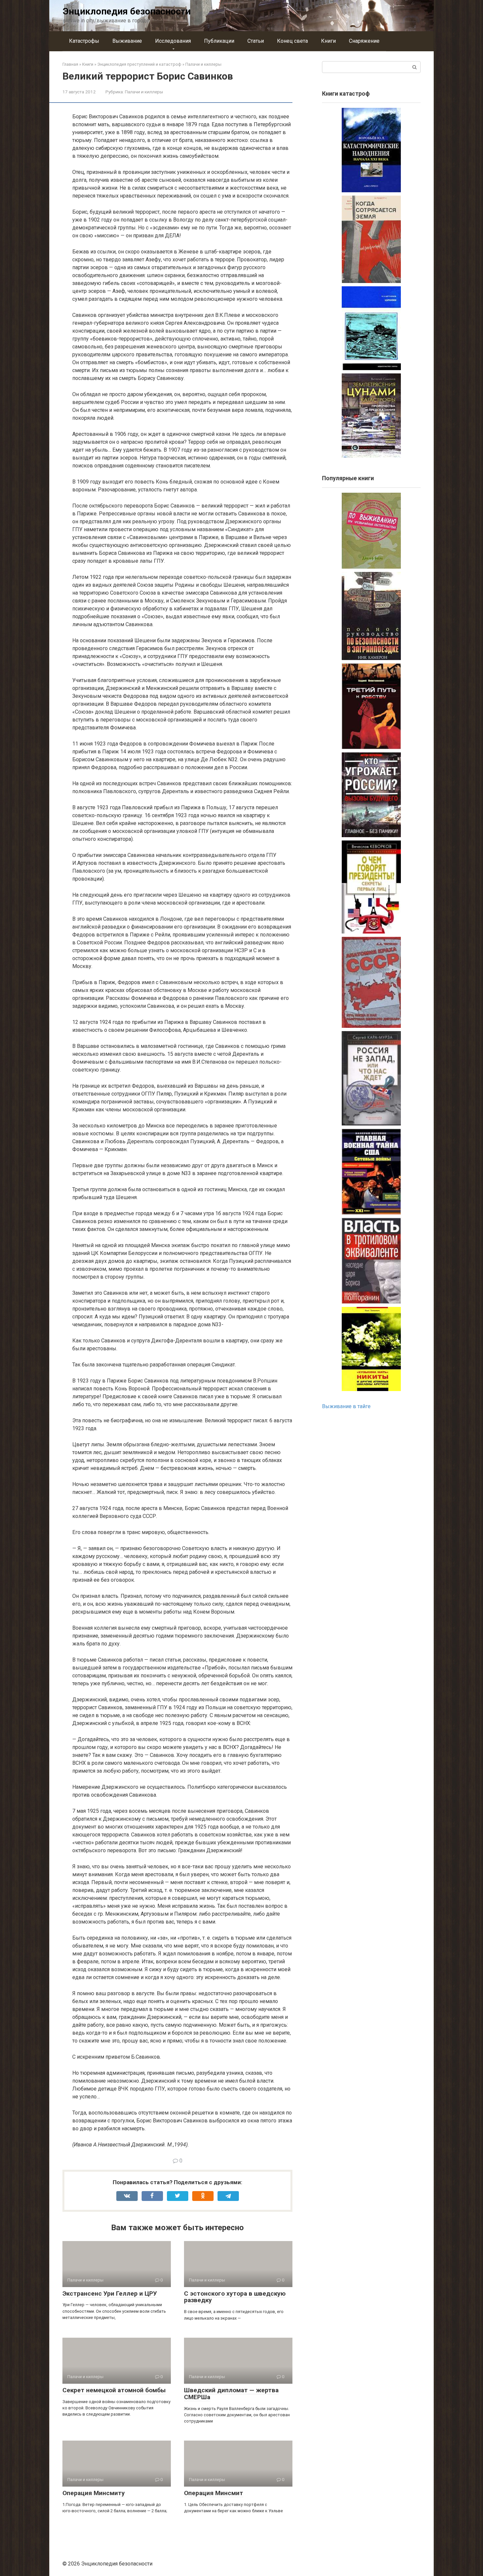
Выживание (127, 41)
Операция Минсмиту (94, 2493)
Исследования (173, 41)
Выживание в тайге (346, 1406)
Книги (328, 41)
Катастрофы (84, 41)
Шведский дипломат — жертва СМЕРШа (231, 2394)
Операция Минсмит (214, 2493)
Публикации (219, 41)
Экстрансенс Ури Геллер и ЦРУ (110, 2293)
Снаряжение (364, 41)
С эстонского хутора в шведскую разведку (235, 2297)
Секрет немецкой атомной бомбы (114, 2390)
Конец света (292, 41)
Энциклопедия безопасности (127, 11)
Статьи (256, 41)
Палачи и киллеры (144, 92)
